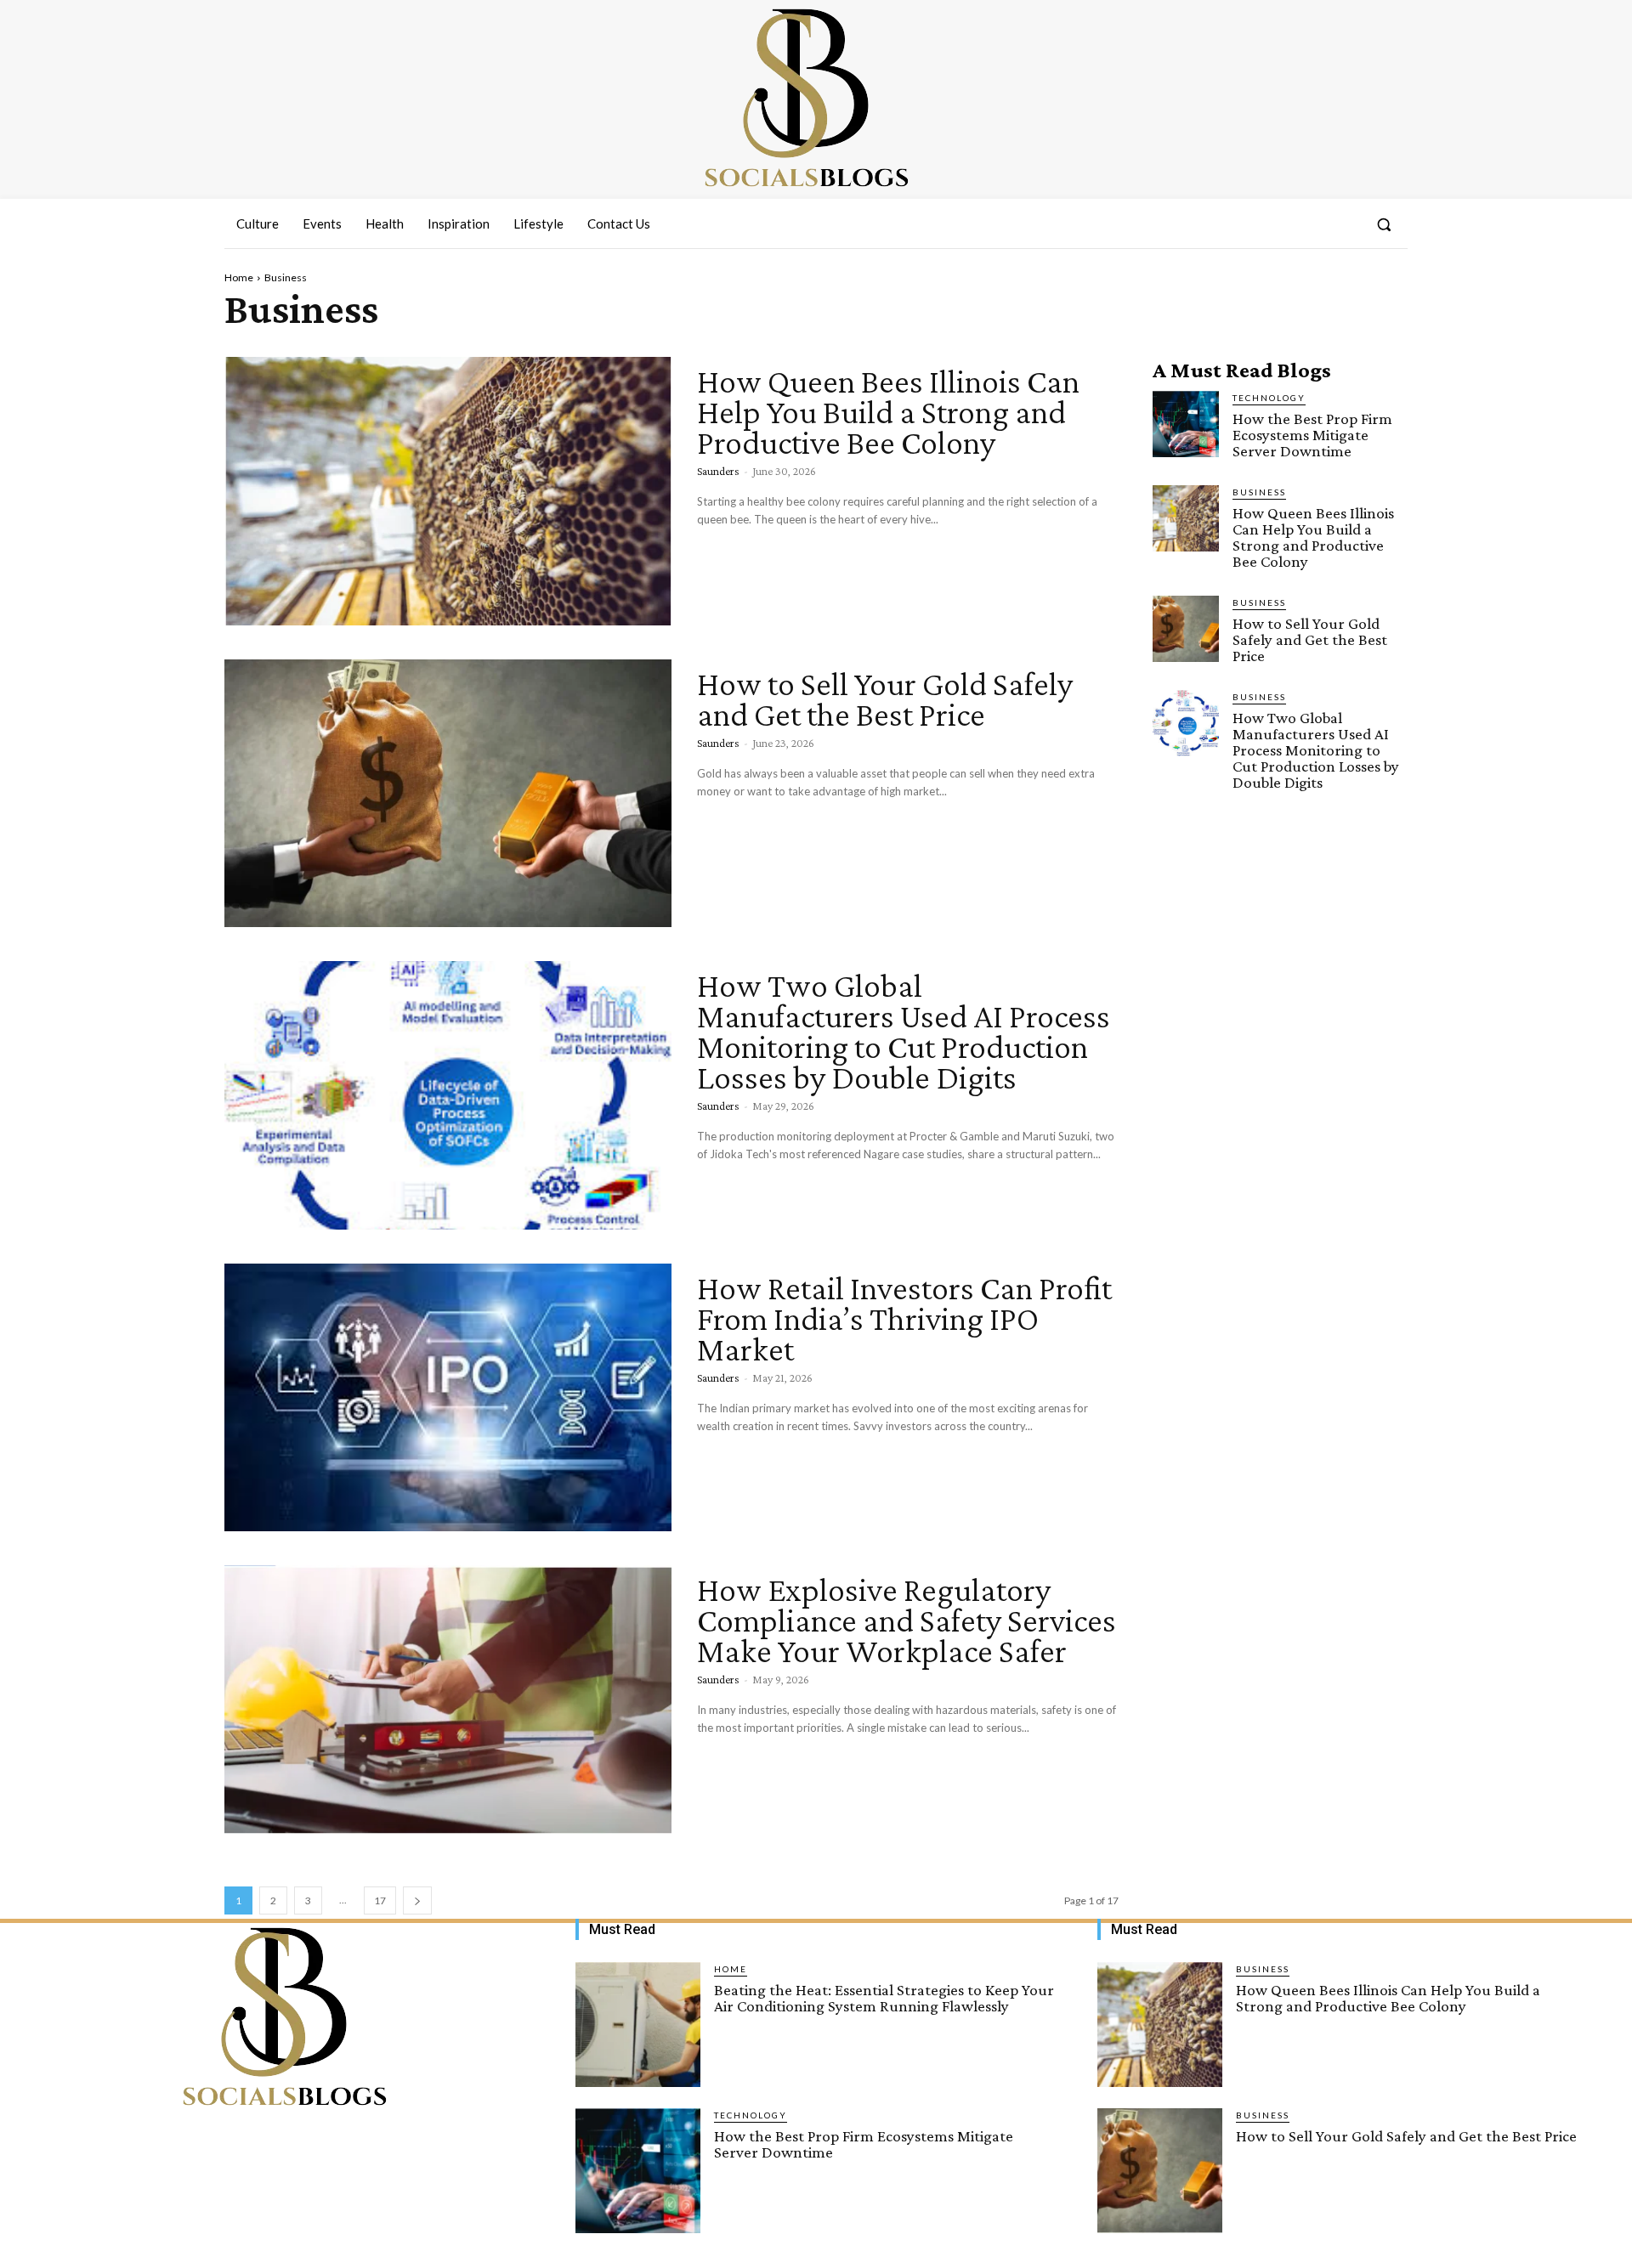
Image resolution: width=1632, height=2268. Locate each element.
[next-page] (417, 1900)
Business (1259, 492)
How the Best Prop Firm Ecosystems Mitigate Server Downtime (1312, 435)
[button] (1384, 224)
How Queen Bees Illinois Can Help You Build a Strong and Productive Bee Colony (888, 412)
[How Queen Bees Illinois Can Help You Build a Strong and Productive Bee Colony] (448, 491)
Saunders (718, 471)
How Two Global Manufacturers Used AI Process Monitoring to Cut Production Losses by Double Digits (904, 1031)
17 (380, 1900)
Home (239, 277)
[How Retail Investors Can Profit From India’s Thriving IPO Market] (448, 1398)
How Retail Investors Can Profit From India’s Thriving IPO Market (904, 1318)
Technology (1269, 398)
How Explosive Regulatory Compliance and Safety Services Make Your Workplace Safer (907, 1620)
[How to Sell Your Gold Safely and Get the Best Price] (448, 794)
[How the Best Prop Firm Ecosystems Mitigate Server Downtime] (1186, 424)
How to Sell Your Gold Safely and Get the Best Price (885, 699)
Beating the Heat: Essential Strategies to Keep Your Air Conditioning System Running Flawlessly (884, 1998)
